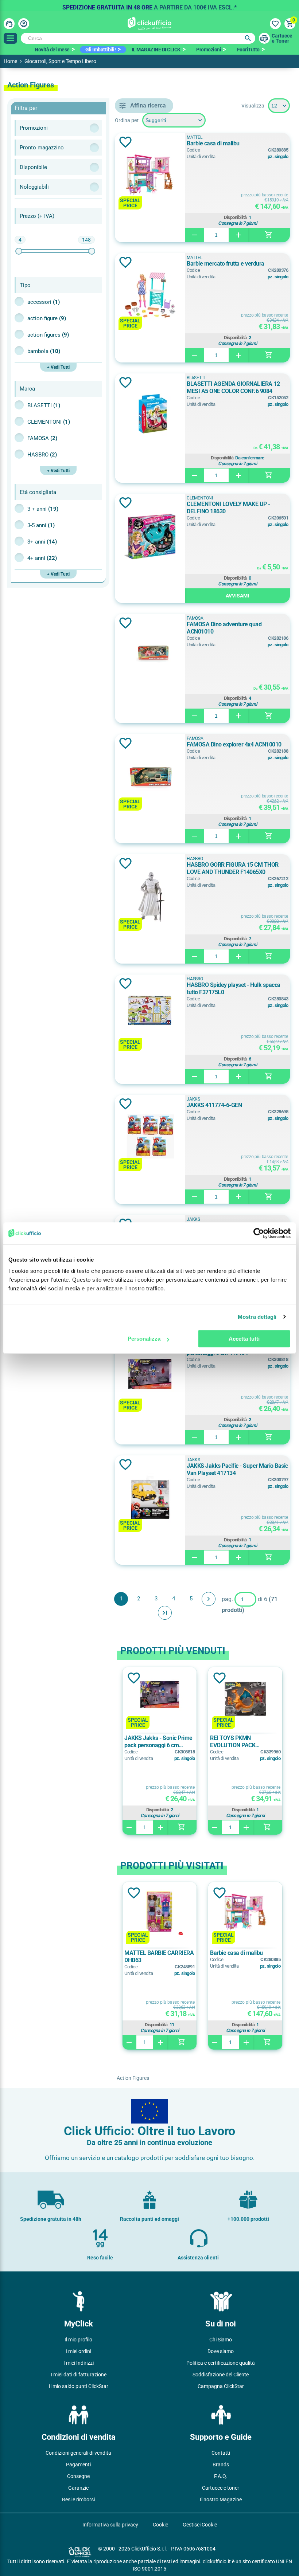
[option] (149, 5)
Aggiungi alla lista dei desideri (125, 142)
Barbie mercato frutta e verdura (226, 264)
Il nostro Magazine (221, 2499)
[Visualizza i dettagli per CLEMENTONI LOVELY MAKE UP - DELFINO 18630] (150, 536)
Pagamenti (78, 2465)
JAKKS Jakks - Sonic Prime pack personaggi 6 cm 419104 (158, 1742)
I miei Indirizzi (79, 2363)
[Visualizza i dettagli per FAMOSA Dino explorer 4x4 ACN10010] (150, 777)
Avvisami (237, 596)
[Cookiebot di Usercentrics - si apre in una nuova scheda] (259, 1233)
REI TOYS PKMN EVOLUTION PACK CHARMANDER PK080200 (242, 1742)
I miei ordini (78, 2351)
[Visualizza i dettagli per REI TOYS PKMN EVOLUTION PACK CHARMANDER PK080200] (245, 1698)
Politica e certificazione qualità (221, 2363)
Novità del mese (52, 50)
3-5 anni (41, 525)
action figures (48, 335)
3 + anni (43, 509)
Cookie (160, 2525)
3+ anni (42, 542)
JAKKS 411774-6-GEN (214, 1105)
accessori (44, 302)
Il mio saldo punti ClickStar (79, 2386)
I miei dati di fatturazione (79, 2375)
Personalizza (144, 1339)
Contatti (221, 2453)
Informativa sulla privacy (110, 2525)
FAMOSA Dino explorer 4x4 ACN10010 (234, 744)
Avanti (209, 1599)
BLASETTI (44, 405)
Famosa (42, 438)
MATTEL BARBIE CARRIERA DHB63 (159, 1956)
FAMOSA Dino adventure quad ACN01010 (224, 628)
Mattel (195, 137)
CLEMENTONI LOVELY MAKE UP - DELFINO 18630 (228, 508)
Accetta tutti (244, 1339)
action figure (47, 318)
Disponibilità (235, 217)
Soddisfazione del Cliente (221, 2375)
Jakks (193, 1099)
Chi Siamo (221, 2340)
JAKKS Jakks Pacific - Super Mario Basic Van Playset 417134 (237, 1469)
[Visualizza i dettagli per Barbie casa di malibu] (150, 175)
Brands (221, 2465)
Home (10, 61)
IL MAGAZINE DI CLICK (156, 50)
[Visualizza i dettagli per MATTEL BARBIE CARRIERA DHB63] (160, 1913)
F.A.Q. (221, 2476)
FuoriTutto (248, 50)
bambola (44, 351)
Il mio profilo (78, 2340)
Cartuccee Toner (282, 38)
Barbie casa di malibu (213, 143)
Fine (165, 1613)
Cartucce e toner (221, 2488)
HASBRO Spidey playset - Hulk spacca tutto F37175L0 (234, 989)
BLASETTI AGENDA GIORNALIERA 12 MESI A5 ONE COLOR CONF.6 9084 (233, 387)
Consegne (78, 2476)
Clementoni (49, 422)
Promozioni (209, 50)
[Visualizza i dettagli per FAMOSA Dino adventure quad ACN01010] (150, 656)
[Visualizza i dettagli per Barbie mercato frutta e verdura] (150, 296)
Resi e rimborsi (78, 2499)
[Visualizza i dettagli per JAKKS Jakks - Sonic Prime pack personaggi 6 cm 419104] (150, 1378)
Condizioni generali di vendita (78, 2453)
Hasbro (42, 455)
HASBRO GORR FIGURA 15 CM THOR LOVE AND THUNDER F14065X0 (233, 868)
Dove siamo (221, 2351)
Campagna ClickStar (221, 2386)
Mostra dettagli (257, 1317)
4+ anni (42, 558)
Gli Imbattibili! (100, 50)
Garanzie (78, 2488)
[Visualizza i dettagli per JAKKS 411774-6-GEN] (150, 1137)
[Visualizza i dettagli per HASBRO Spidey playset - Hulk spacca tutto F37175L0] (150, 1017)
